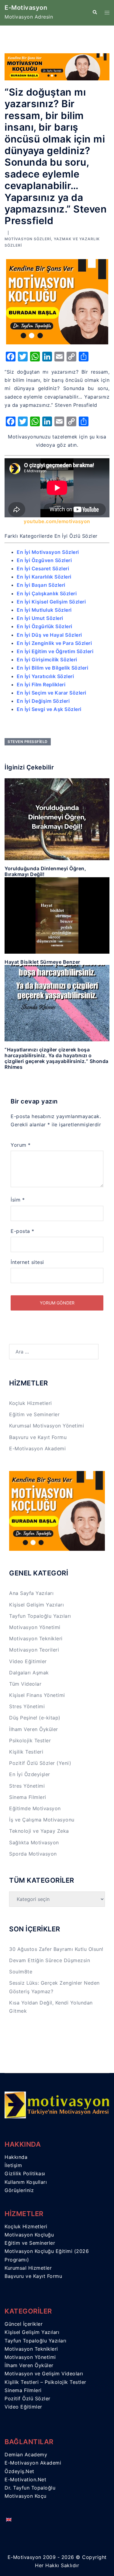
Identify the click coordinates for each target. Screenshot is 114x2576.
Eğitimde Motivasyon (35, 1808)
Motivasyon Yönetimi (35, 1627)
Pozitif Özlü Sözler (28, 2398)
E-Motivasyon (26, 8)
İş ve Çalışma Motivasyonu (42, 1820)
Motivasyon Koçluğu (29, 2235)
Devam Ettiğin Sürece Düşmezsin (50, 1960)
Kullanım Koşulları (26, 2182)
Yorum (21, 1145)
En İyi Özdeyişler (30, 1774)
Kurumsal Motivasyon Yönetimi (47, 1426)
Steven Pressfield (28, 742)
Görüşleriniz (19, 2190)
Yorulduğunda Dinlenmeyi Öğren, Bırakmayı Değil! (45, 871)
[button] (95, 12)
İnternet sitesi (27, 1262)
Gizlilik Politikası (25, 2173)
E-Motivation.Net (25, 2479)
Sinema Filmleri (28, 1797)
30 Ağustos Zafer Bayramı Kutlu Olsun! (56, 1949)
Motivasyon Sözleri (28, 239)
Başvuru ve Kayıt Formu (38, 1437)
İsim (18, 1200)
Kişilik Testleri (26, 1752)
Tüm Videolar (25, 1684)
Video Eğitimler (28, 1661)
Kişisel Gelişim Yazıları (36, 1605)
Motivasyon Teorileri (34, 1650)
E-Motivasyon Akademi (37, 1448)
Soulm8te (21, 1972)
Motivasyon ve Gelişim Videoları (44, 2374)
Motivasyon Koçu (26, 2496)
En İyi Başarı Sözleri (41, 585)
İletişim (13, 2165)
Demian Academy (26, 2455)
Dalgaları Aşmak (29, 1673)
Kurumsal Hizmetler (28, 2268)
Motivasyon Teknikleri (36, 1638)
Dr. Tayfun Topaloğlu (30, 2488)
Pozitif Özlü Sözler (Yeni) (40, 1763)
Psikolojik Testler (30, 1740)
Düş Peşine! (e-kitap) (35, 1718)
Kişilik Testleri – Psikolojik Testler (45, 2382)
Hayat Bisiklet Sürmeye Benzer (42, 962)
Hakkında (16, 2157)
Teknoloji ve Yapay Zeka (39, 1831)
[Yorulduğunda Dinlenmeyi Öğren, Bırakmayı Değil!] (57, 819)
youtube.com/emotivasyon (57, 521)
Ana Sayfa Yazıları (31, 1593)
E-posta (22, 1231)
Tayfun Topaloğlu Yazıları (40, 1616)
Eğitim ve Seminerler (34, 1414)
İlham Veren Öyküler (34, 1729)
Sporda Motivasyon (33, 1854)
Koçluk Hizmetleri (31, 1403)
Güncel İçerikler (24, 2324)
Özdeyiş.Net (19, 2471)
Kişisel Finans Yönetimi (37, 1695)
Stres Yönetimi (27, 1706)
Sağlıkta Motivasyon (34, 1842)
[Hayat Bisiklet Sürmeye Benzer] (57, 915)
